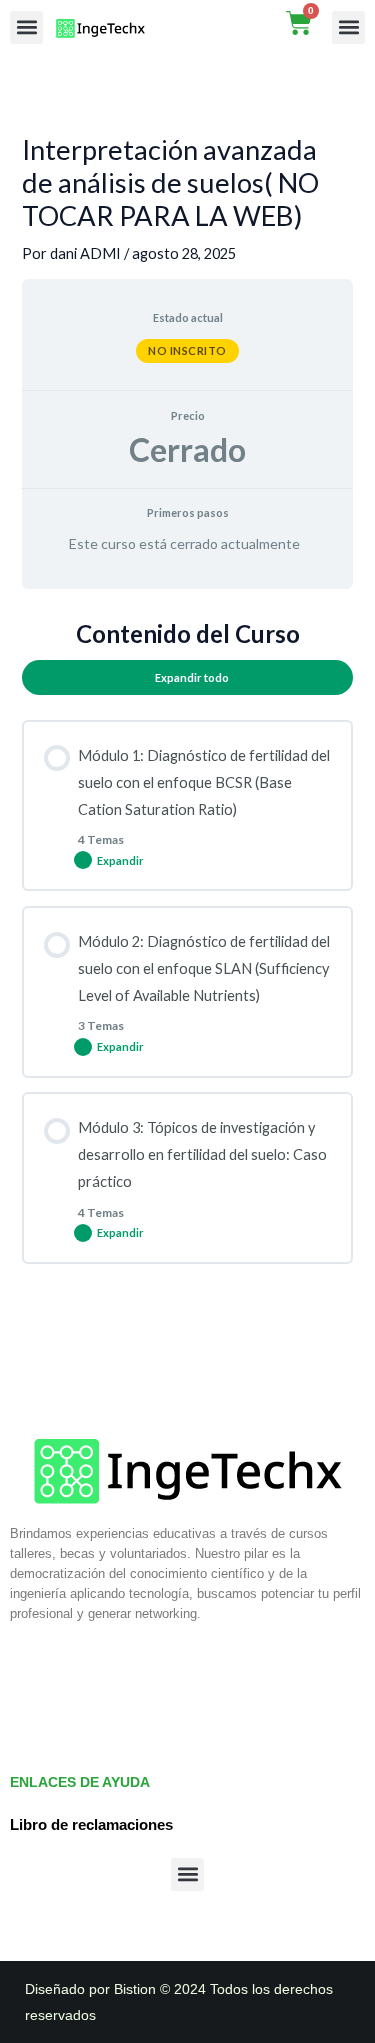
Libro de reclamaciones (91, 1825)
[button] (26, 27)
